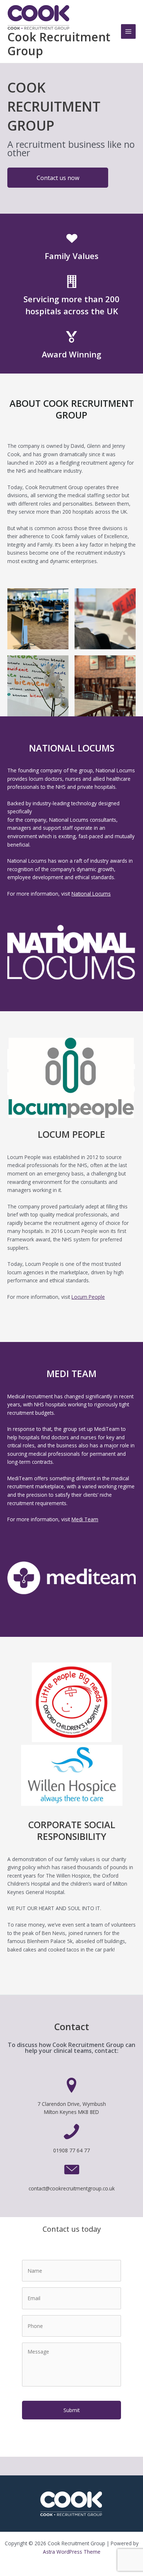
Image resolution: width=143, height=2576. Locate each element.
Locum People (88, 1297)
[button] (58, 178)
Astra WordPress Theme (72, 2552)
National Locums (91, 894)
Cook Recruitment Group (59, 44)
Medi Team (85, 1519)
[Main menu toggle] (129, 32)
